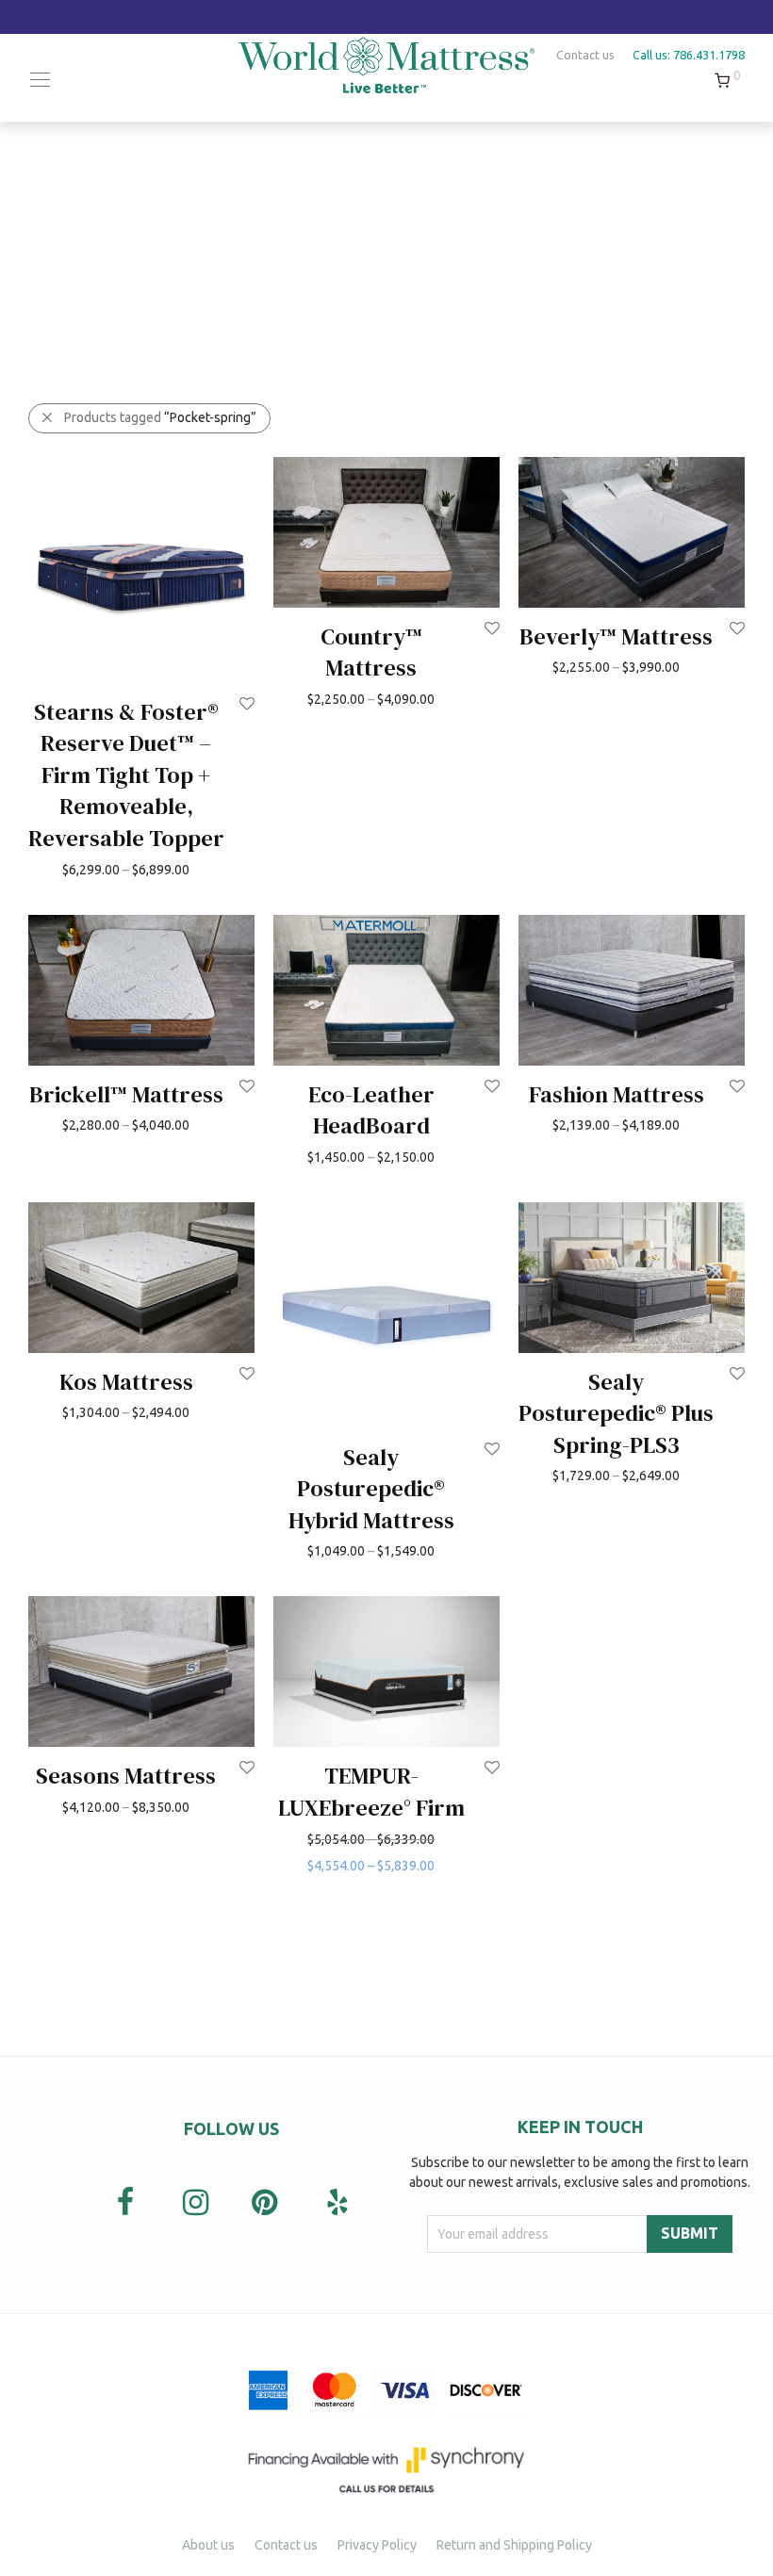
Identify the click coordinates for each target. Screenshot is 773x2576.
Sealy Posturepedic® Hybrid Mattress (371, 1489)
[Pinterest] (267, 2204)
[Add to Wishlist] (246, 704)
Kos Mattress (126, 1382)
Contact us (585, 55)
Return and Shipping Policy (514, 2545)
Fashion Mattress (617, 1094)
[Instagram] (196, 2204)
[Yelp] (337, 2202)
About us (208, 2545)
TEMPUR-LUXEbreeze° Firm (371, 1792)
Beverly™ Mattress (616, 636)
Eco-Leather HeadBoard (371, 1110)
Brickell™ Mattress (126, 1094)
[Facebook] (125, 2204)
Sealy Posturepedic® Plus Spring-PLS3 (616, 1413)
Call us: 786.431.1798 (689, 55)
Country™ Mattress (371, 652)
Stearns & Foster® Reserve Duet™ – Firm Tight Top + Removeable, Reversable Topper (126, 775)
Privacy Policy (377, 2545)
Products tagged (160, 417)
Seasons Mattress (126, 1776)
